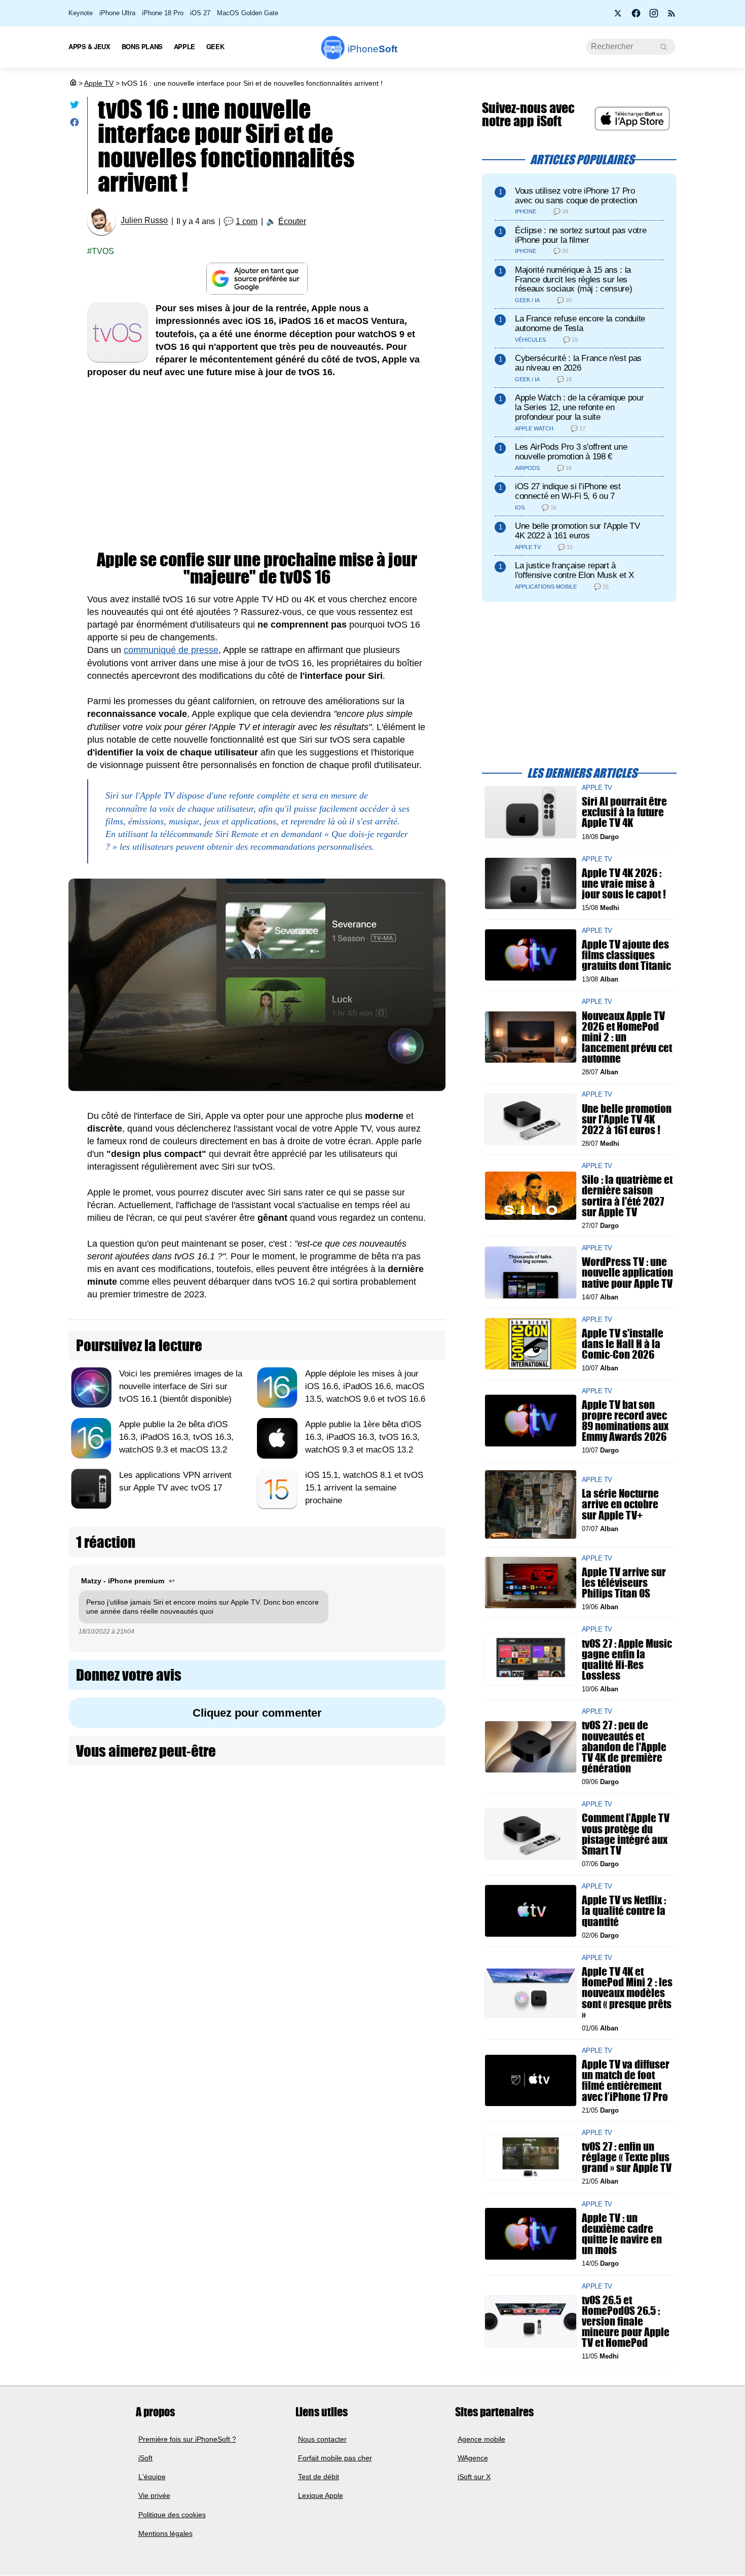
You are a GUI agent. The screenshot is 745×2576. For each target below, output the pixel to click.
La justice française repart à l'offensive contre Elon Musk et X (574, 570)
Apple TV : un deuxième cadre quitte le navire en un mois (622, 2234)
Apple (184, 46)
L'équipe (152, 2477)
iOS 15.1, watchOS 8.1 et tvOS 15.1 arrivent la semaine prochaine (364, 1488)
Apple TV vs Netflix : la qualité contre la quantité (624, 1911)
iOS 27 (200, 13)
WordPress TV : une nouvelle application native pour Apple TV (627, 1272)
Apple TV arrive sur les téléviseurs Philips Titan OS (624, 1582)
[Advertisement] (257, 465)
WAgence (473, 2458)
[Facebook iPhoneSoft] (636, 16)
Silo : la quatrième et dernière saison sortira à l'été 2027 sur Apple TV (627, 1196)
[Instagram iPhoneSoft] (654, 16)
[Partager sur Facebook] (74, 124)
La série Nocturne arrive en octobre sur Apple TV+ (620, 1504)
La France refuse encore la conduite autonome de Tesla (580, 323)
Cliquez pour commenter (257, 1713)
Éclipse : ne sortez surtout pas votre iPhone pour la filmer (581, 235)
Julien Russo (144, 221)
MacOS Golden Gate (248, 13)
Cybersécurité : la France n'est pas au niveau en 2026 (578, 363)
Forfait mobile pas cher (335, 2458)
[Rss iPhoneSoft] (672, 16)
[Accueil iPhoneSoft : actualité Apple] (72, 83)
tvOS (103, 251)
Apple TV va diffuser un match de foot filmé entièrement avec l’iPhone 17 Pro (626, 2080)
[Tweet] (74, 107)
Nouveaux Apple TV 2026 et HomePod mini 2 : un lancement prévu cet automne (627, 1037)
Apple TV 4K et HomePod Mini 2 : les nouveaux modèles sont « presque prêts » (627, 1993)
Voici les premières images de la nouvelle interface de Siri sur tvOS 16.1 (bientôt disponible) (181, 1386)
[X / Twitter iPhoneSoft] (618, 16)
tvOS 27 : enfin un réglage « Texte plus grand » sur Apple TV (627, 2157)
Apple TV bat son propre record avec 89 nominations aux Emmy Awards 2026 (625, 1420)
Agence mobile (481, 2439)
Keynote (81, 13)
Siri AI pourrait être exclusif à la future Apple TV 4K (624, 812)
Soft (372, 49)
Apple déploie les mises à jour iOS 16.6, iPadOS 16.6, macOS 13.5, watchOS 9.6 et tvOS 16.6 (365, 1386)
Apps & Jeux (89, 46)
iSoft (145, 2458)
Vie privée (154, 2496)
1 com (247, 221)
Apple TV (99, 83)
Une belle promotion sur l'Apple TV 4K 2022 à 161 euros (577, 531)
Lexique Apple (321, 2496)
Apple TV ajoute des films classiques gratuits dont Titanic (626, 954)
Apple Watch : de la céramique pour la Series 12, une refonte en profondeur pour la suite (579, 407)
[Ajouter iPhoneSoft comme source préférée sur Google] (257, 279)
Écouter (292, 221)
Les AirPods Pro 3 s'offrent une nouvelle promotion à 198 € (571, 452)
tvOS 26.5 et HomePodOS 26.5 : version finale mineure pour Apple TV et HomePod (626, 2321)
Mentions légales (165, 2533)
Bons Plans (142, 46)
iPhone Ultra (117, 13)
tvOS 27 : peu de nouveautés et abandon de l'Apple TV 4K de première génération (624, 1747)
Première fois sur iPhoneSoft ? (187, 2439)
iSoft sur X (474, 2477)
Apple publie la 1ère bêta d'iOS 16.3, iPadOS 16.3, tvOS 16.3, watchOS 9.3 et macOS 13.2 (363, 1437)
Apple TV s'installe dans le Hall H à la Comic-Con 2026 (623, 1344)
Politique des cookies (172, 2515)
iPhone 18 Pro (163, 13)
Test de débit (319, 2477)
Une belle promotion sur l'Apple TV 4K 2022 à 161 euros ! (627, 1119)
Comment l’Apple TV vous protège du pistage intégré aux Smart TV (626, 1834)
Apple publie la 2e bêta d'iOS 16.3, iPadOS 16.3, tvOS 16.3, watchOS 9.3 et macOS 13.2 (176, 1437)
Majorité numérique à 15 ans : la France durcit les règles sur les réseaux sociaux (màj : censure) (573, 280)
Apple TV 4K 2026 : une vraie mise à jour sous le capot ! (624, 883)
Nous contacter (322, 2439)
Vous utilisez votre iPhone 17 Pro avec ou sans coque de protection (576, 196)
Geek (215, 46)
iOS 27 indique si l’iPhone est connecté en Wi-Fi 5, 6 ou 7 (568, 491)
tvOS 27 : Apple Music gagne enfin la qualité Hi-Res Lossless (627, 1659)
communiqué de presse (171, 650)
